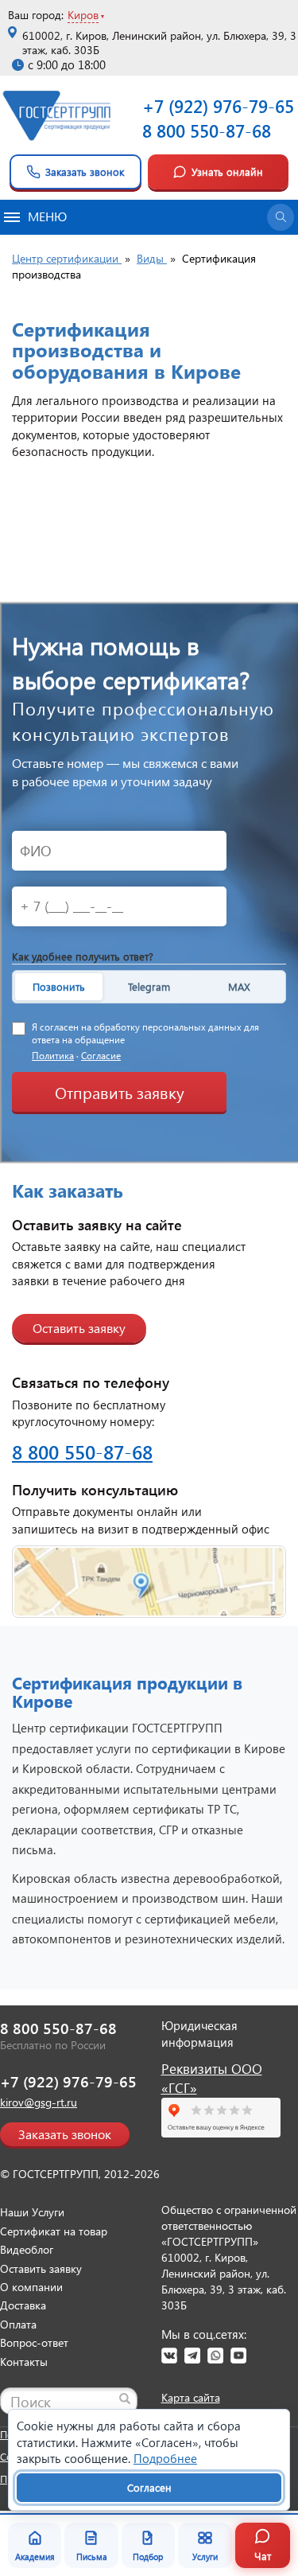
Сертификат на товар (54, 2231)
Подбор (148, 2557)
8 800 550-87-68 (207, 131)
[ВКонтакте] (169, 2356)
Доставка (23, 2305)
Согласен (149, 2487)
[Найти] (125, 2399)
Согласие (101, 1056)
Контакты (24, 2362)
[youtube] (238, 2356)
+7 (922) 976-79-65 (218, 106)
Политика (53, 1056)
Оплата (18, 2324)
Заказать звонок (85, 171)
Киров (83, 15)
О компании (31, 2287)
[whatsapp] (215, 2356)
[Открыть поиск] (281, 217)
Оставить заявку (79, 1328)
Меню (47, 216)
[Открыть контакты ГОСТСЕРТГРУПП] (149, 1582)
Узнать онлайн (227, 171)
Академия (35, 2557)
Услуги (205, 2557)
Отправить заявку (120, 1092)
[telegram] (192, 2356)
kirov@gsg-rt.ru (39, 2102)
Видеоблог (27, 2249)
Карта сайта (191, 2397)
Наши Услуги (32, 2212)
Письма (92, 2557)
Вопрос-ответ (34, 2342)
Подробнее (165, 2458)
